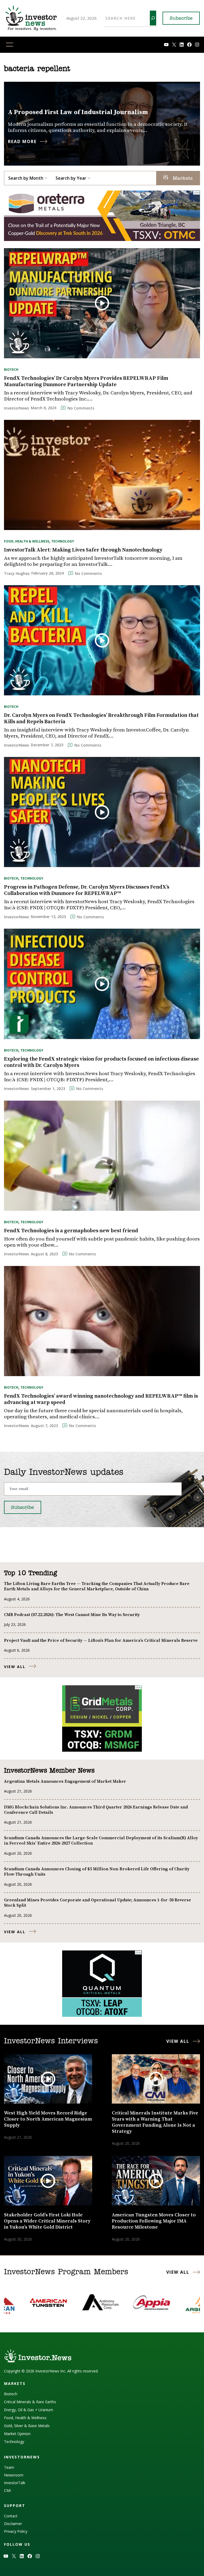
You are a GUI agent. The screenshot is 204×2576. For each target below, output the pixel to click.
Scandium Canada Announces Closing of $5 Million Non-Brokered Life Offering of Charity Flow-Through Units (97, 1872)
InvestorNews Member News (49, 1771)
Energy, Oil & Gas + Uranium (29, 2410)
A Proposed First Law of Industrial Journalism (78, 112)
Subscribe (181, 19)
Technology (63, 541)
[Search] (153, 18)
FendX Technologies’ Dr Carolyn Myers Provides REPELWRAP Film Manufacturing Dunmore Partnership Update (86, 382)
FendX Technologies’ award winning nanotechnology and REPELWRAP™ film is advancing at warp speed (101, 1399)
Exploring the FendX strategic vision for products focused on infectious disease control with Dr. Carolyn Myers (101, 1062)
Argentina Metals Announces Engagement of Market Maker (65, 1781)
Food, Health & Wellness (27, 541)
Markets (182, 179)
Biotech (11, 370)
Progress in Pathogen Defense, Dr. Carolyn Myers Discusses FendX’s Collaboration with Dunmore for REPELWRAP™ (87, 890)
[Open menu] (10, 45)
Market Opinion (17, 2434)
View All (15, 1667)
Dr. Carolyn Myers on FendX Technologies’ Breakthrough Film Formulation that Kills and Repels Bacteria (101, 719)
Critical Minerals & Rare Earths (30, 2402)
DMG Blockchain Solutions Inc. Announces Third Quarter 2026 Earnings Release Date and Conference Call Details (96, 1810)
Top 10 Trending (30, 1573)
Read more (22, 141)
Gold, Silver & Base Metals (27, 2426)
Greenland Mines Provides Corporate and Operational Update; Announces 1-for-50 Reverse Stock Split (97, 1903)
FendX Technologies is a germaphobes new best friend (71, 1231)
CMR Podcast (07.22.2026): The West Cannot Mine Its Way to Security (72, 1615)
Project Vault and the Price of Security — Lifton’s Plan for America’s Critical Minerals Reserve (101, 1640)
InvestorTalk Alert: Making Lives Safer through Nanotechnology (83, 550)
